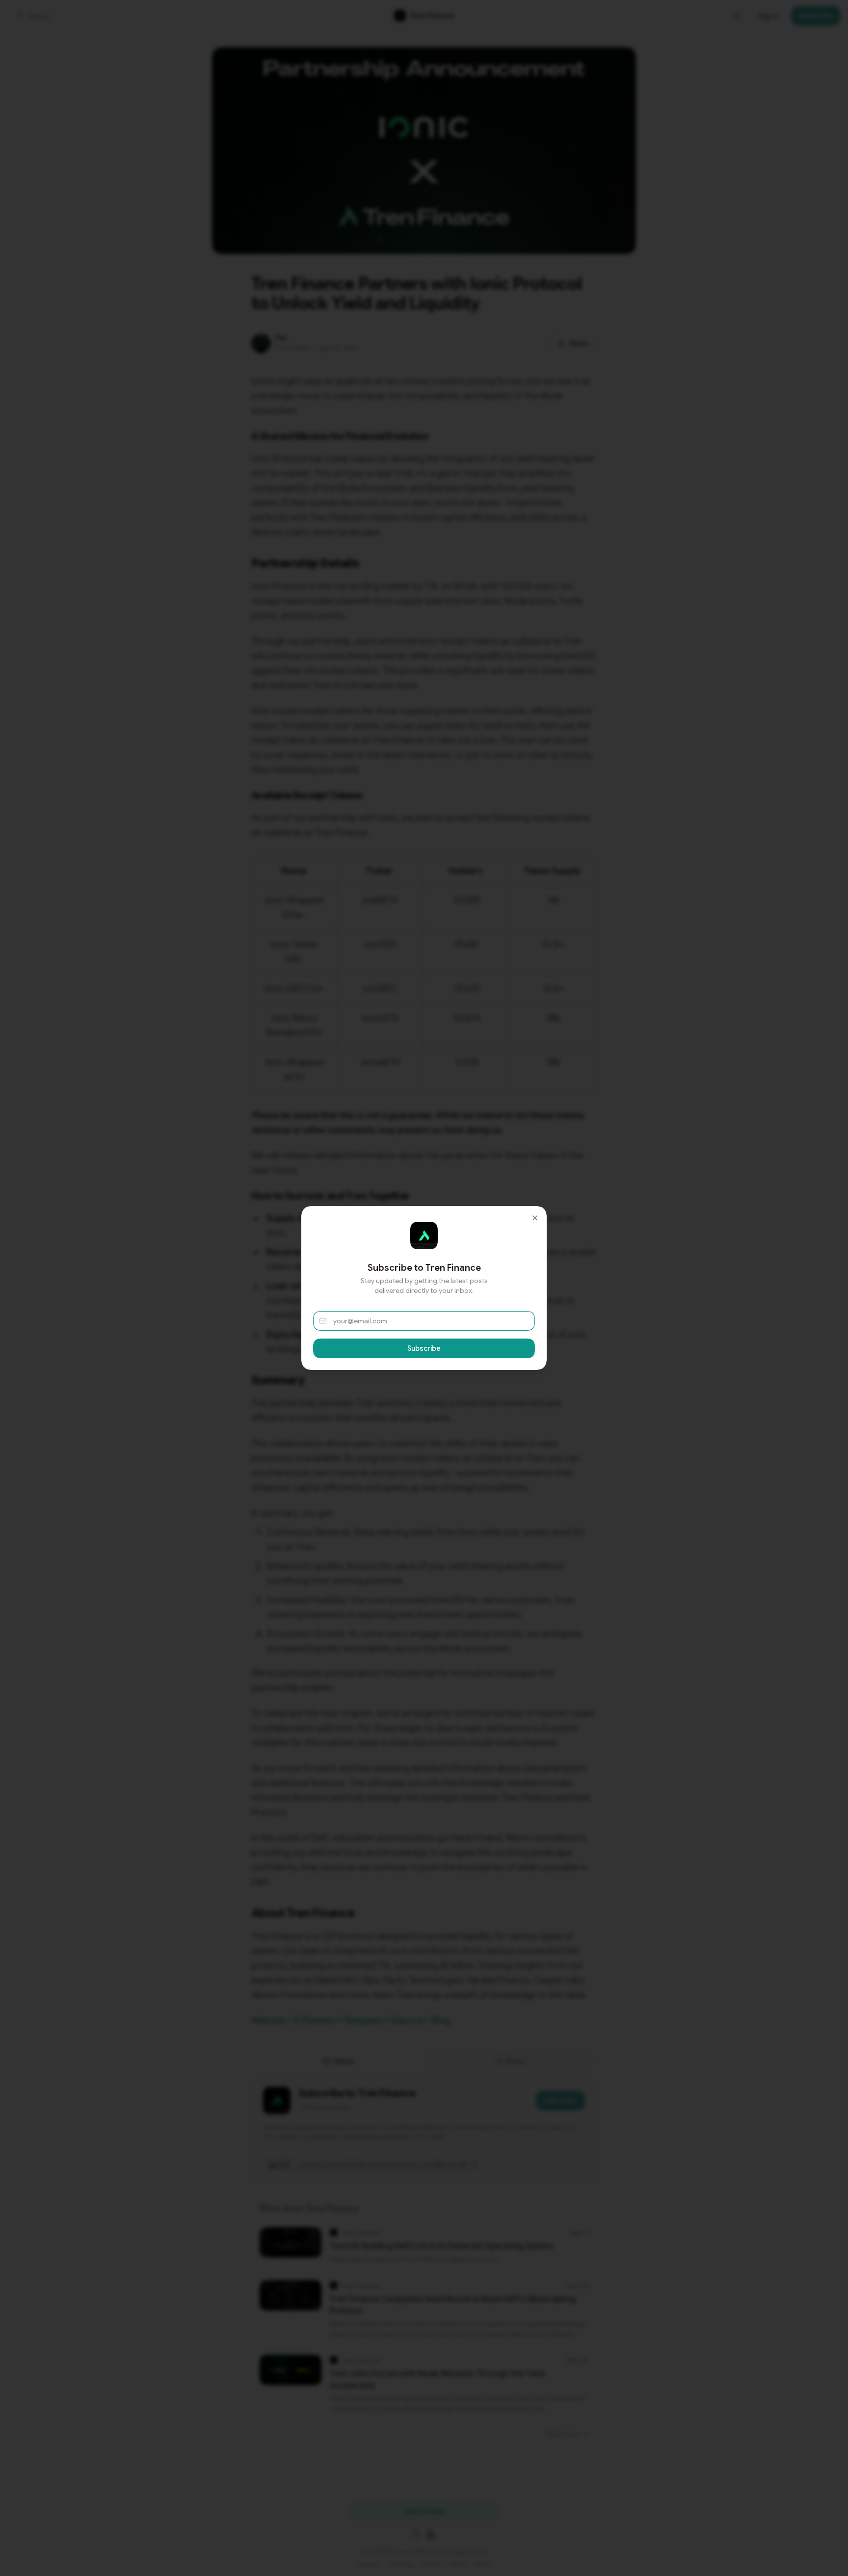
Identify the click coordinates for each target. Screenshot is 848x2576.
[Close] (535, 1218)
